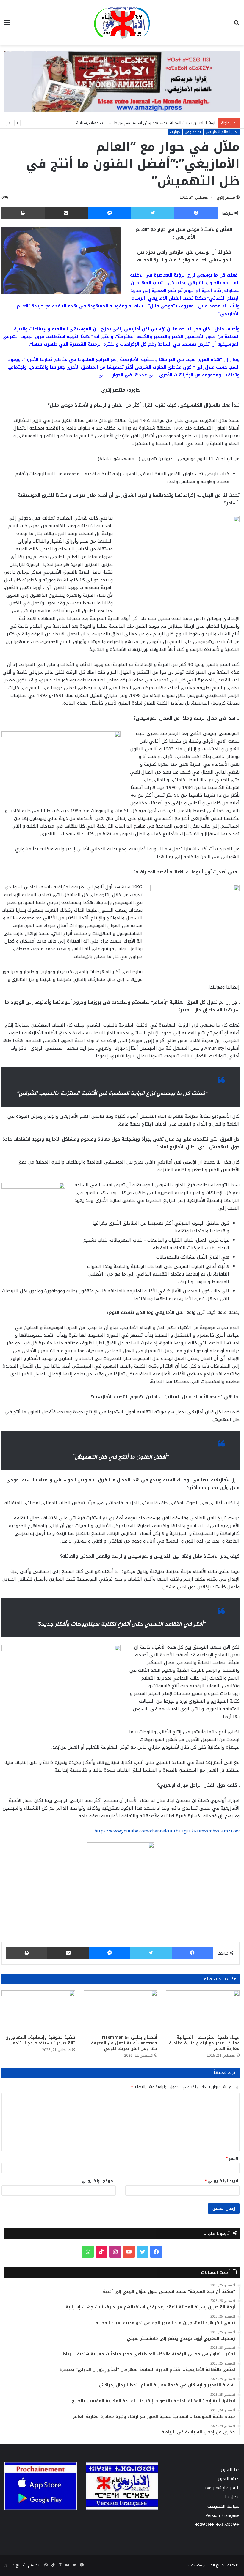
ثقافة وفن (193, 132)
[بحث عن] (237, 25)
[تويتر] (153, 213)
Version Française (223, 2516)
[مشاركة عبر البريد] (66, 213)
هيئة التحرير (229, 2479)
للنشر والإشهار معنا (222, 2488)
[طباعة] (23, 213)
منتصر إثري (226, 198)
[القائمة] (7, 25)
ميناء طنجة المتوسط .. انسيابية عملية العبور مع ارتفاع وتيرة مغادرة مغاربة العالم (204, 2043)
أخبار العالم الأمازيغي (222, 132)
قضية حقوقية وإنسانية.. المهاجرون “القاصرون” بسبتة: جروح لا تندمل (40, 2040)
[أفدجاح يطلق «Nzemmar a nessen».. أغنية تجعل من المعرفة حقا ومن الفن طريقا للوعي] (121, 2011)
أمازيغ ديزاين (15, 2565)
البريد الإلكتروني (222, 2181)
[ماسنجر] (110, 213)
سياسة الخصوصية (223, 2506)
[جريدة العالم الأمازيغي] (122, 23)
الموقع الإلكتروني (99, 2181)
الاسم (233, 2158)
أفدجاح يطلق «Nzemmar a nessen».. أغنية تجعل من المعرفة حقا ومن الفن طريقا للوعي (124, 2043)
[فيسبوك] (196, 213)
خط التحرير (230, 2470)
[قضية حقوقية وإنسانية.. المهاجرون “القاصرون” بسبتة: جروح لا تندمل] (38, 2011)
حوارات (175, 132)
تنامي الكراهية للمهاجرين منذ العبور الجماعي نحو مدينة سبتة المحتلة (159, 123)
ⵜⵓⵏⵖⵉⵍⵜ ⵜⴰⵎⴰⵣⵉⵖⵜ (217, 2525)
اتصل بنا (232, 2497)
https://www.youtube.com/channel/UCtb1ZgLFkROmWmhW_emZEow (165, 1831)
